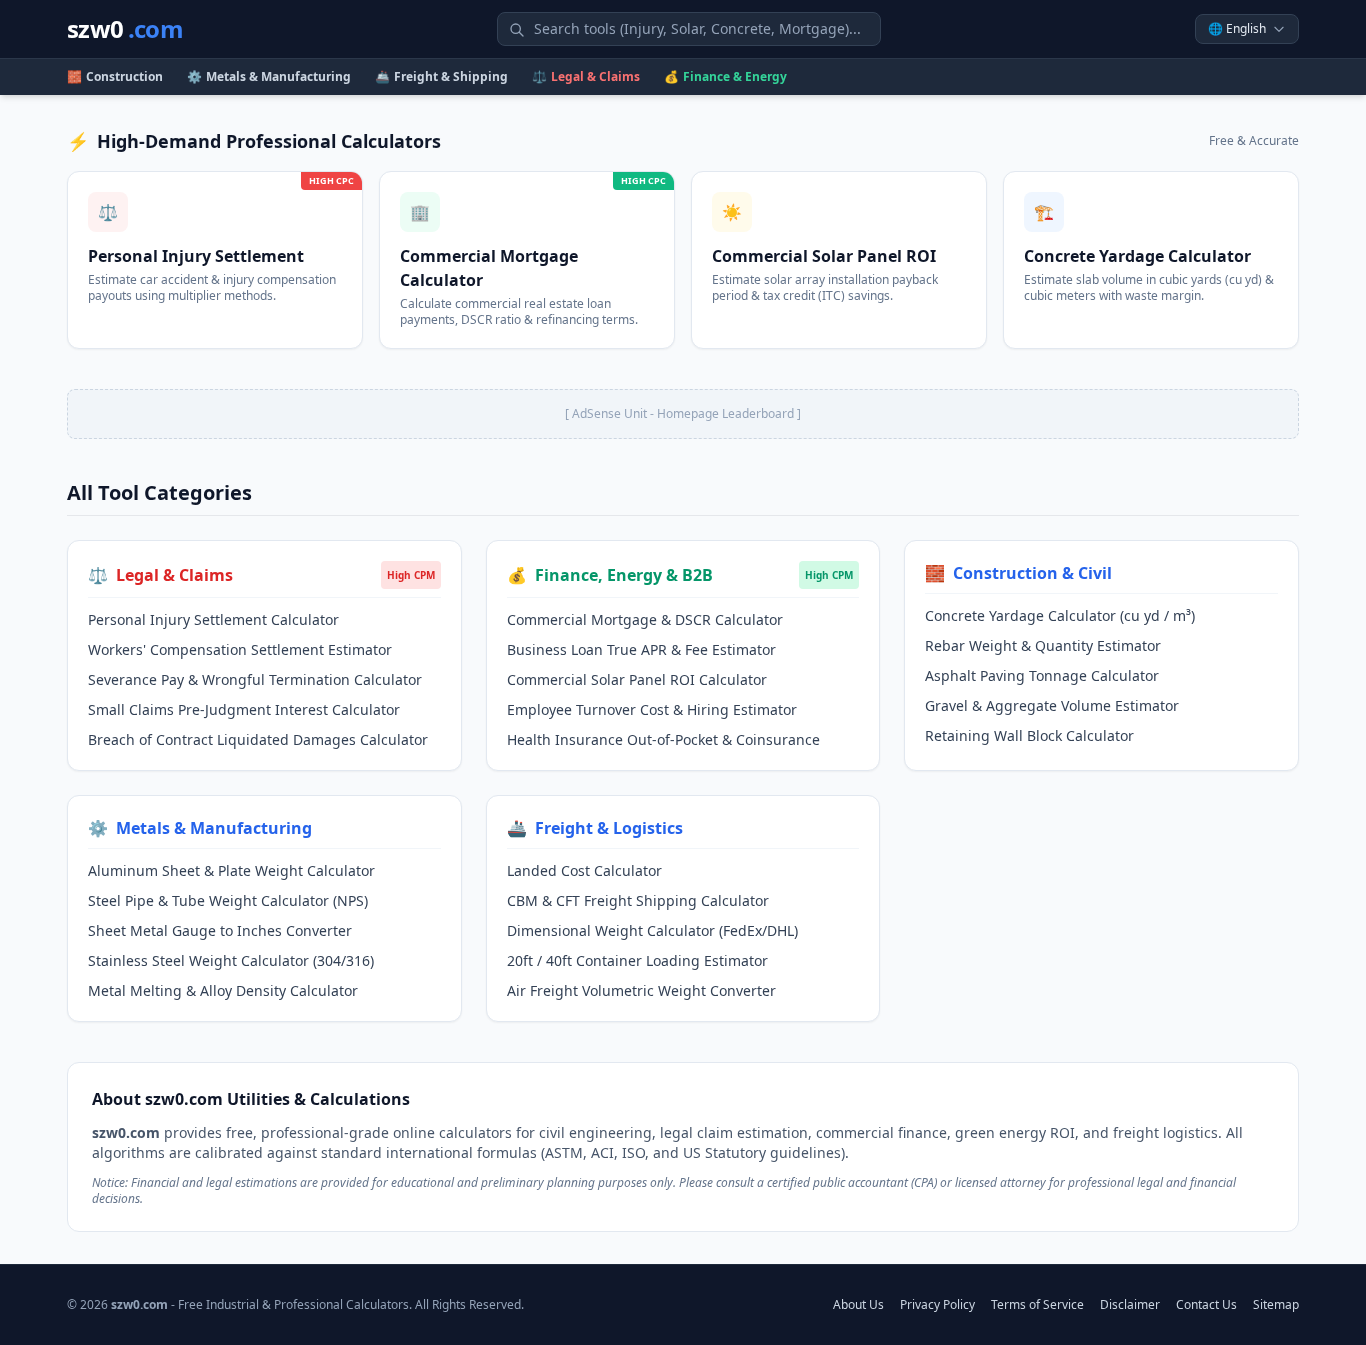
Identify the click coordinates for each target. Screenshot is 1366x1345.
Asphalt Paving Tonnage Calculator (1042, 675)
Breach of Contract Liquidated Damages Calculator (258, 739)
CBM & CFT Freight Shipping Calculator (638, 900)
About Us (858, 1305)
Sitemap (1276, 1305)
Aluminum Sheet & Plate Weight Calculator (231, 870)
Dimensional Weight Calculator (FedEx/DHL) (652, 930)
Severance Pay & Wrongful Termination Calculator (255, 679)
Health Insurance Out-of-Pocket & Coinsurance (663, 739)
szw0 (125, 29)
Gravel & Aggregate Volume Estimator (1052, 705)
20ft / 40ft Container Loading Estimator (637, 960)
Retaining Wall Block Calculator (1029, 735)
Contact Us (1206, 1305)
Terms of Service (1037, 1305)
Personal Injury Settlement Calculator (213, 619)
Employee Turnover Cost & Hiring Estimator (652, 709)
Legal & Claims (586, 77)
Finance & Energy (725, 77)
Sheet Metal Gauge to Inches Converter (220, 930)
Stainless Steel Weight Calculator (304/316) (231, 960)
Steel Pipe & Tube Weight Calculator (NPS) (228, 900)
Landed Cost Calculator (584, 870)
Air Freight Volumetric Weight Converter (641, 990)
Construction (115, 77)
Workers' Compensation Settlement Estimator (240, 649)
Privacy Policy (937, 1305)
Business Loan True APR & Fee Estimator (641, 649)
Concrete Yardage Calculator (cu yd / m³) (1060, 615)
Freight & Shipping (441, 77)
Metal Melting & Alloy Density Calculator (223, 990)
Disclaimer (1130, 1305)
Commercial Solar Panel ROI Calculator (637, 679)
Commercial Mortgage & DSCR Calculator (645, 619)
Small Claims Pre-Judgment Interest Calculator (244, 709)
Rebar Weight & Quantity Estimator (1043, 645)
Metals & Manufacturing (269, 77)
